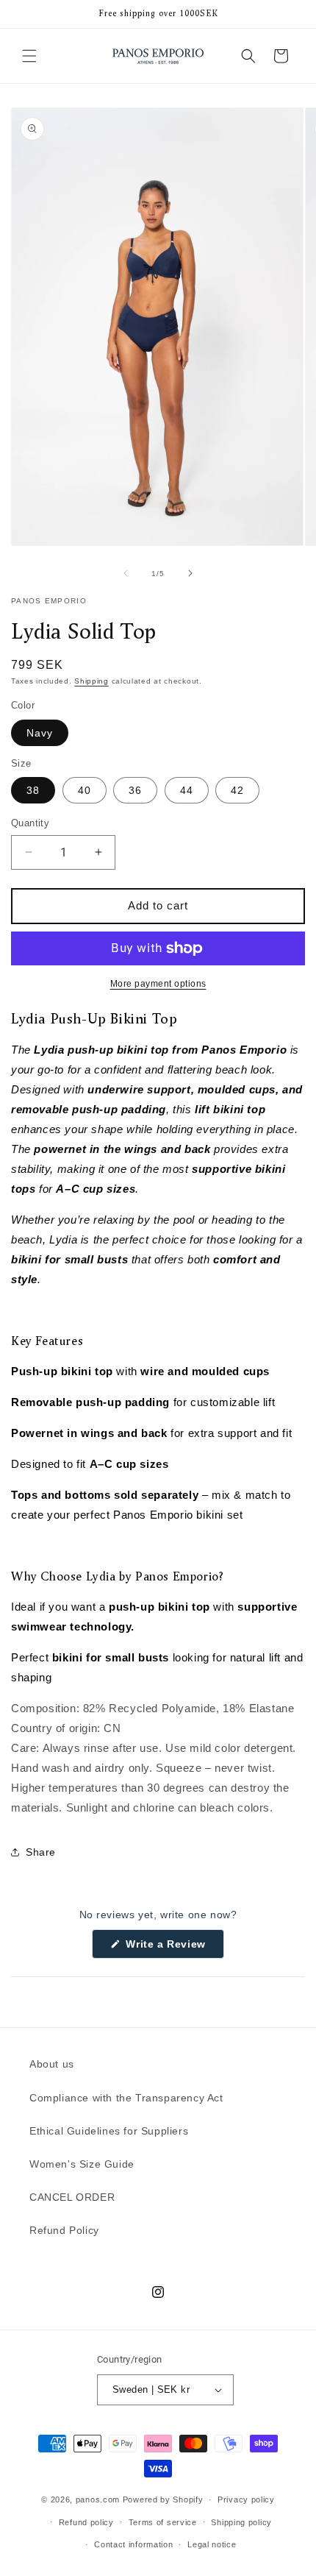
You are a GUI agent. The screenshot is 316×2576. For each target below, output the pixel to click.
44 (187, 790)
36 (135, 790)
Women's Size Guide (82, 2164)
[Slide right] (190, 573)
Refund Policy (64, 2230)
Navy (40, 733)
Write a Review (173, 1948)
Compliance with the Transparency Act (126, 2098)
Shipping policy (241, 2522)
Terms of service (163, 2522)
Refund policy (86, 2522)
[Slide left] (126, 573)
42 (237, 790)
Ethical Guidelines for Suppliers (109, 2131)
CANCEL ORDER (72, 2197)
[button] (29, 56)
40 (85, 790)
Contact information (133, 2544)
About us (52, 2064)
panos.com (98, 2499)
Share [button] (41, 1852)
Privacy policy (246, 2499)
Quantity (30, 823)
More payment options (158, 984)
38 (33, 790)
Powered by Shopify (163, 2499)
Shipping (91, 681)
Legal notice (212, 2544)
